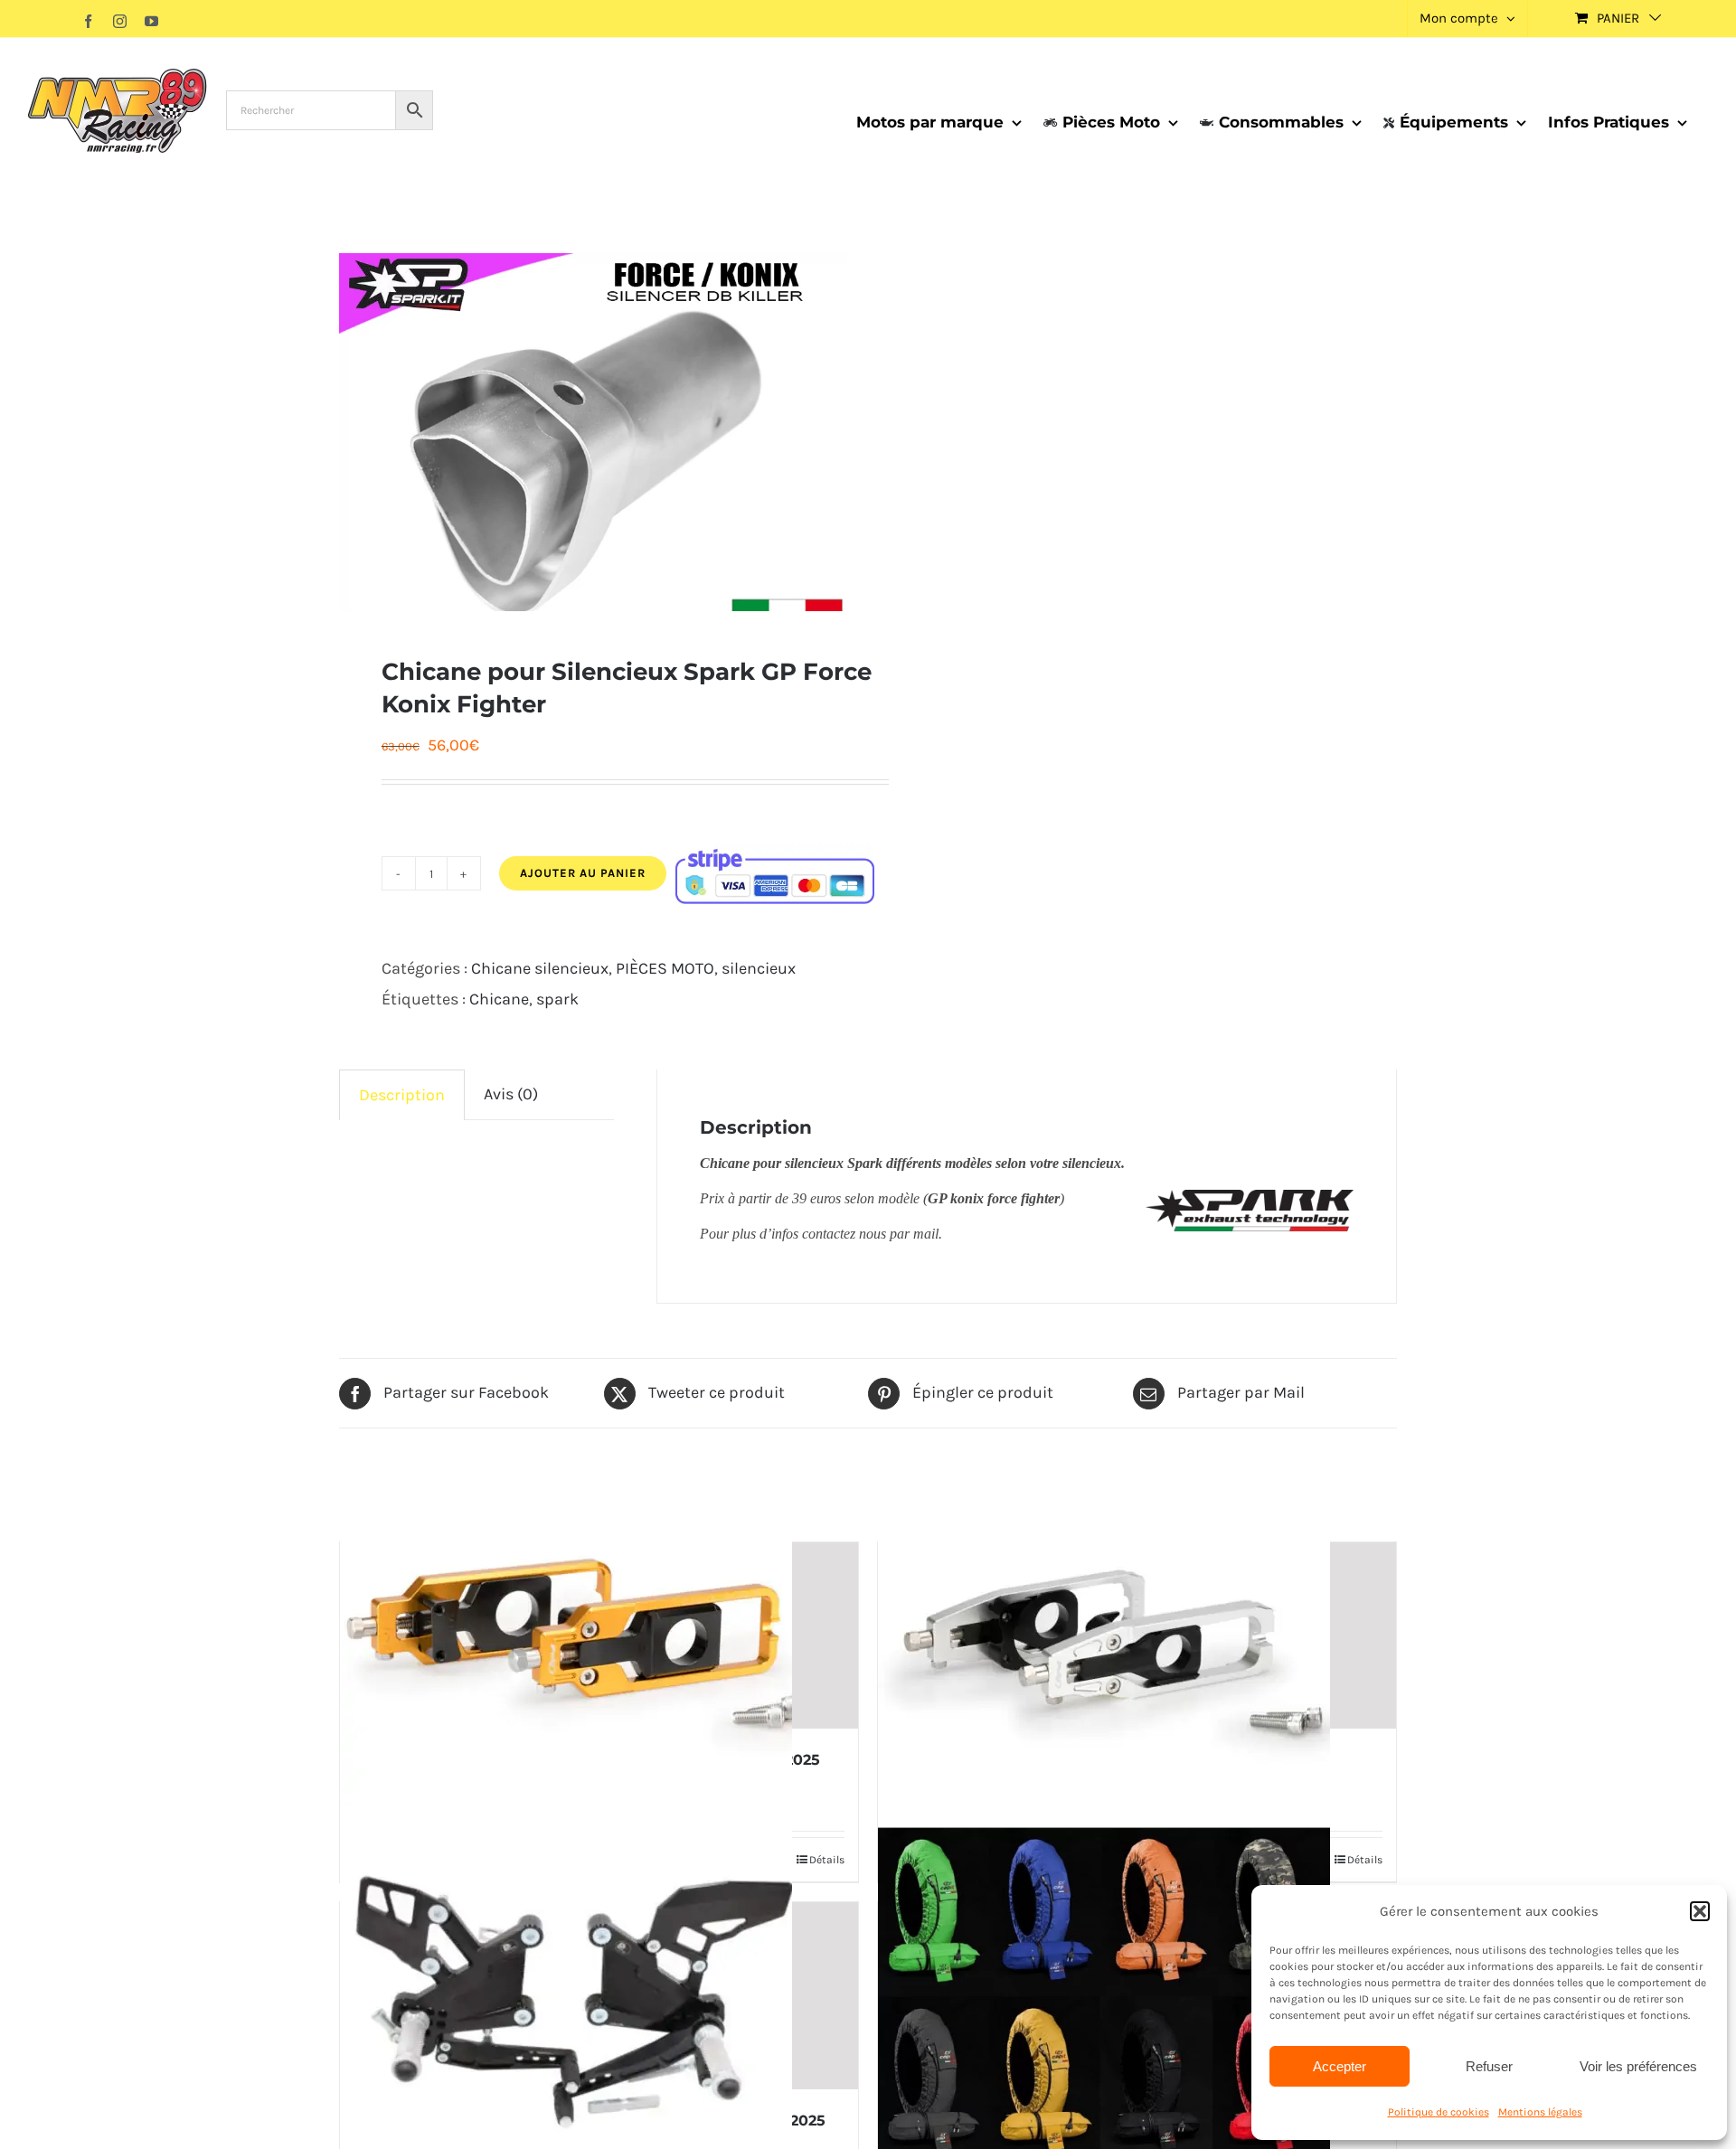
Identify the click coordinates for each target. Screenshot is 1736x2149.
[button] (1700, 1911)
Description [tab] (402, 1095)
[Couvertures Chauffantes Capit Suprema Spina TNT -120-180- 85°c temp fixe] (1137, 1996)
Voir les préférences (1638, 2066)
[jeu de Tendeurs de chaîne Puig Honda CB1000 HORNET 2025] (599, 1636)
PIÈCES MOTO (665, 968)
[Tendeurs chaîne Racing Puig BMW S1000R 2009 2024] (1137, 1636)
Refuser (1489, 2066)
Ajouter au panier (583, 873)
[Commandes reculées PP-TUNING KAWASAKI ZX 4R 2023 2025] (599, 1996)
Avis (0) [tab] (511, 1094)
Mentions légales (1540, 2112)
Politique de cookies (1439, 2112)
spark (557, 999)
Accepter (1340, 2066)
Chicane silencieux (540, 968)
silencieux (759, 968)
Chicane (499, 999)
